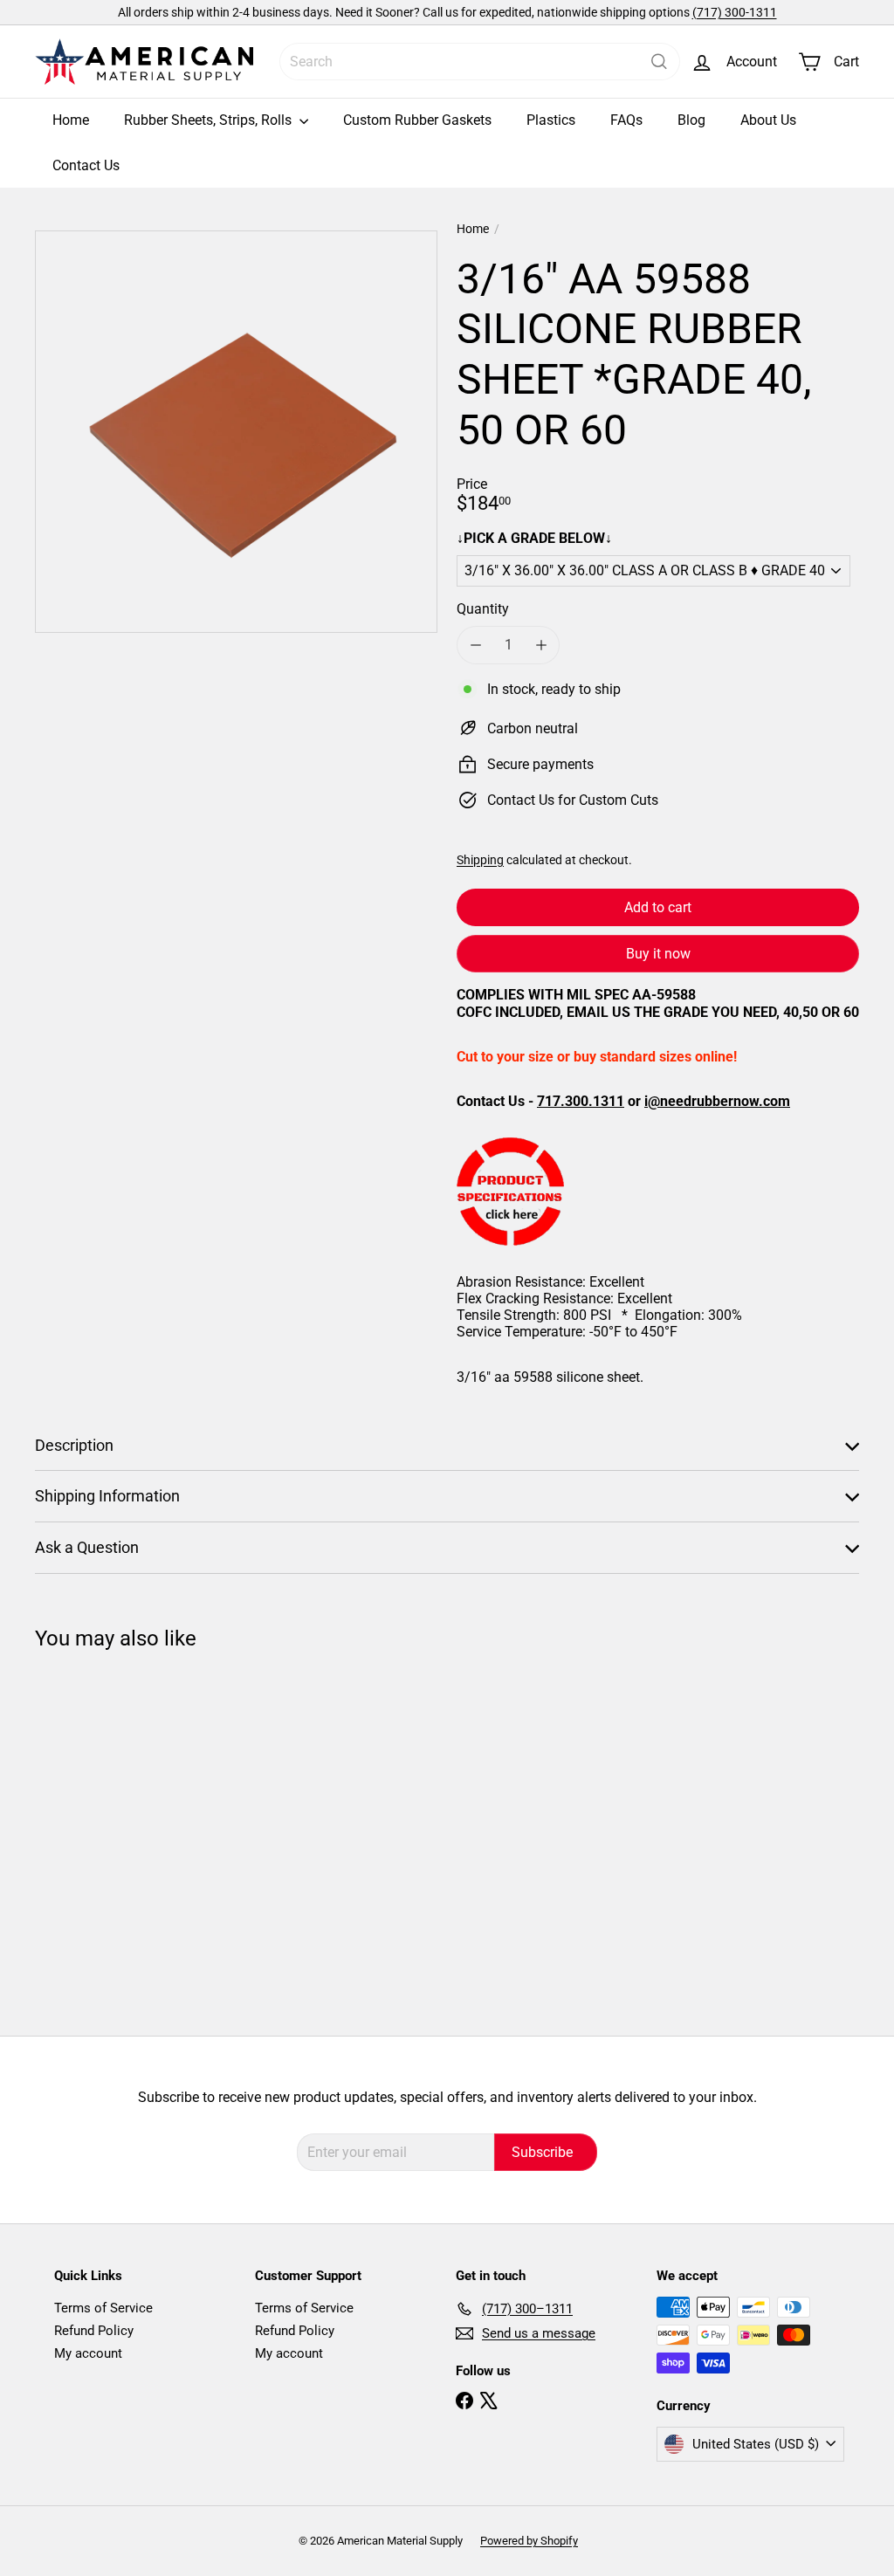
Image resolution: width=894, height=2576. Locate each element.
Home (71, 120)
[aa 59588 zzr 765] (658, 1192)
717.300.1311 (581, 1101)
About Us (768, 120)
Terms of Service (103, 2308)
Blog (691, 120)
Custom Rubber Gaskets (417, 120)
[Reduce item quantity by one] (475, 645)
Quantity (483, 609)
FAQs (626, 120)
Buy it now (658, 954)
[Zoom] (236, 432)
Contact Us (86, 165)
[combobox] (480, 62)
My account (88, 2353)
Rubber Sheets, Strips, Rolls (210, 120)
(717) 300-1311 (735, 12)
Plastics (551, 120)
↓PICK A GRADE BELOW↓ (534, 538)
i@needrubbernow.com (717, 1101)
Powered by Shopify (529, 2541)
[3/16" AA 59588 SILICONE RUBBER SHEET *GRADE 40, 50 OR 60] (96, 1830)
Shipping (480, 860)
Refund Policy (94, 2331)
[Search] (659, 62)
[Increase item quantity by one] (541, 645)
